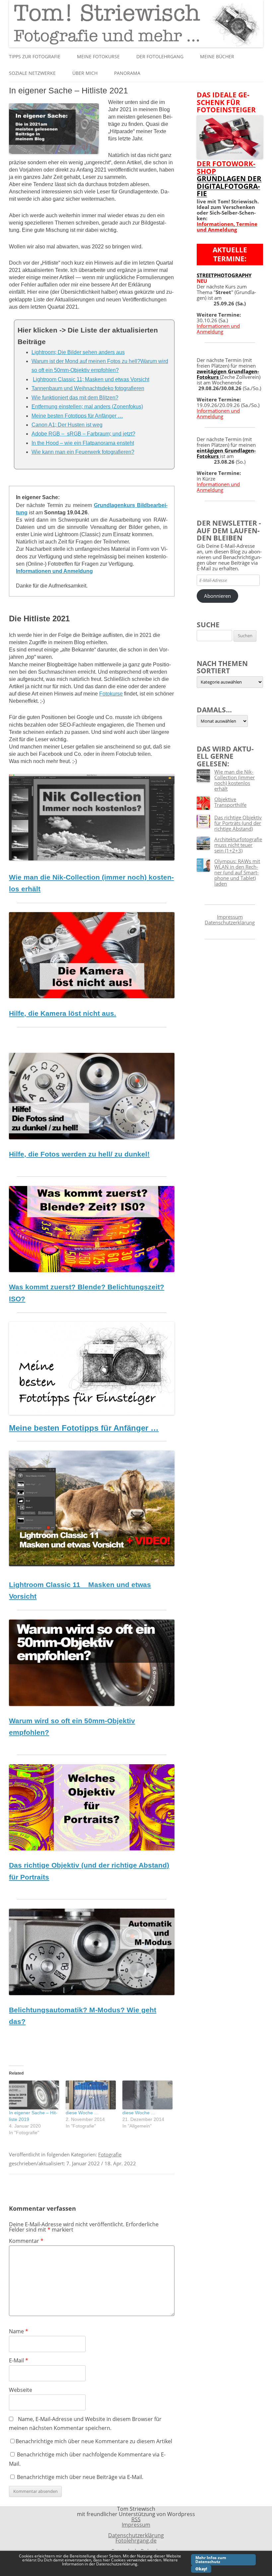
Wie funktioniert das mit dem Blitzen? (75, 398)
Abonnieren (217, 596)
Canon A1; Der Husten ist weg (67, 425)
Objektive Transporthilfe (230, 802)
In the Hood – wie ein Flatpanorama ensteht (83, 443)
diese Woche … (82, 2113)
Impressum (230, 917)
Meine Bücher (217, 56)
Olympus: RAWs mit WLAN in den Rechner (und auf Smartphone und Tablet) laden (237, 872)
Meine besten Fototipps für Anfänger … (77, 416)
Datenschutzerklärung (230, 922)
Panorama (127, 73)
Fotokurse (111, 694)
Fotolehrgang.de (136, 2541)
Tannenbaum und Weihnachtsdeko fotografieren (88, 388)
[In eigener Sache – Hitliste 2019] (34, 2095)
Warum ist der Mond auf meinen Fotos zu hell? (86, 361)
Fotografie (110, 2154)
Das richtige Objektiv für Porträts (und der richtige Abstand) (238, 823)
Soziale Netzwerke (32, 73)
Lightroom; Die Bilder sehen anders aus (78, 352)
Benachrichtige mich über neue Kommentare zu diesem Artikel (94, 2441)
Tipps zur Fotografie (35, 56)
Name (19, 2331)
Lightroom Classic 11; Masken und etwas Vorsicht (91, 379)
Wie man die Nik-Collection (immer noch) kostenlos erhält (235, 780)
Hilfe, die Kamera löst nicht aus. (63, 1013)
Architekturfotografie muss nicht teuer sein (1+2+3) (238, 845)
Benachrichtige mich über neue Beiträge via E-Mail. (80, 2477)
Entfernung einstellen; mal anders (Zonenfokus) (87, 407)
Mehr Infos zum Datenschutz (211, 2560)
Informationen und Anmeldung (54, 571)
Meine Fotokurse (98, 56)
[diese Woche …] (147, 2095)
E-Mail (19, 2360)
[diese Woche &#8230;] (91, 2095)
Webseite (21, 2390)
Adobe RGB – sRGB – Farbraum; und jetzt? (83, 434)
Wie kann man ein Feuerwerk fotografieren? (83, 452)
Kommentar (26, 2241)
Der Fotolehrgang (160, 56)
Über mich (85, 73)
